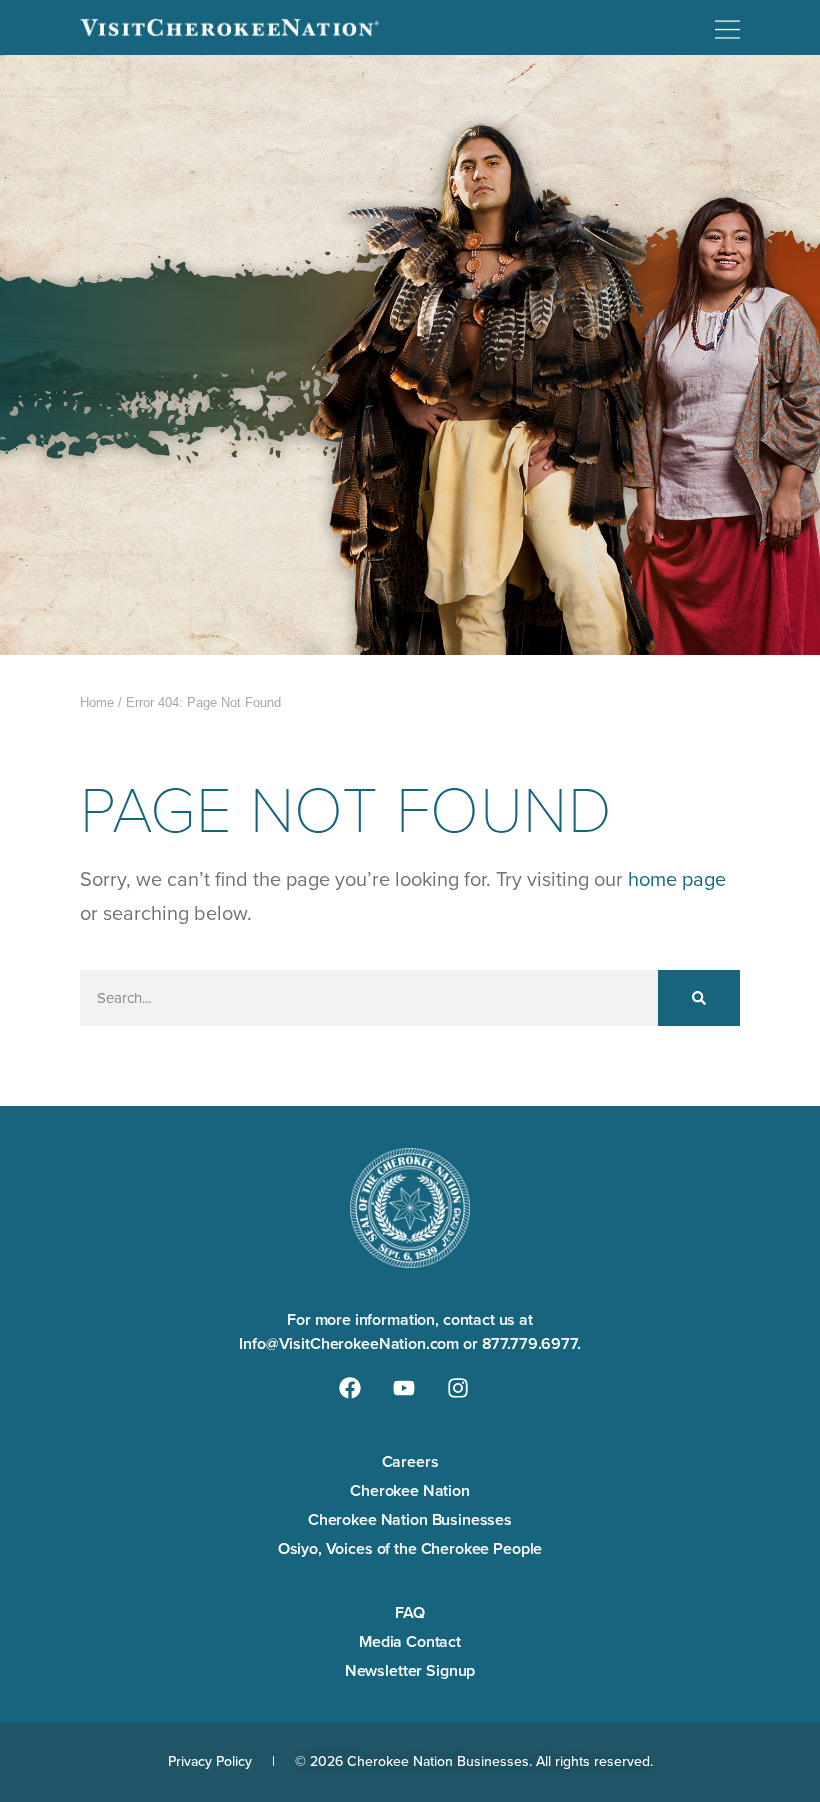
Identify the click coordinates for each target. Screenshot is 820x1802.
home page (677, 879)
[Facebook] (350, 1388)
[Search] (699, 998)
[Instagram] (458, 1388)
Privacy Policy (210, 1761)
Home (97, 702)
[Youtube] (404, 1388)
